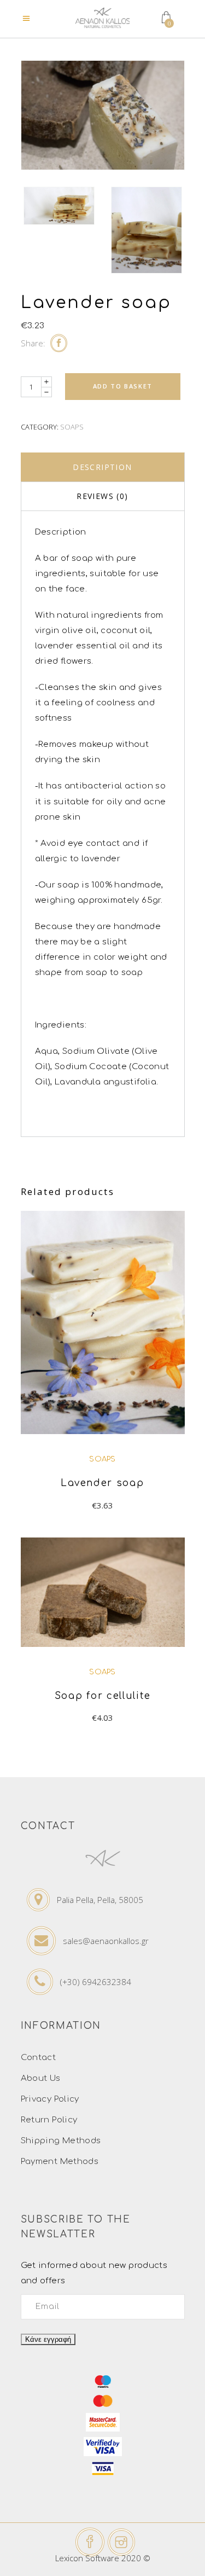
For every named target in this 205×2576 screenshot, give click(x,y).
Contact (39, 2058)
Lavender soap (102, 1483)
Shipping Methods (61, 2141)
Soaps (72, 427)
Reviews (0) (102, 496)
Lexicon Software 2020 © (103, 2558)
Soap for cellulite (103, 1696)
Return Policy (49, 2120)
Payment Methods (60, 2162)
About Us (41, 2078)
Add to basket (123, 386)
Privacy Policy (50, 2099)
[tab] (103, 467)
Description (102, 467)
